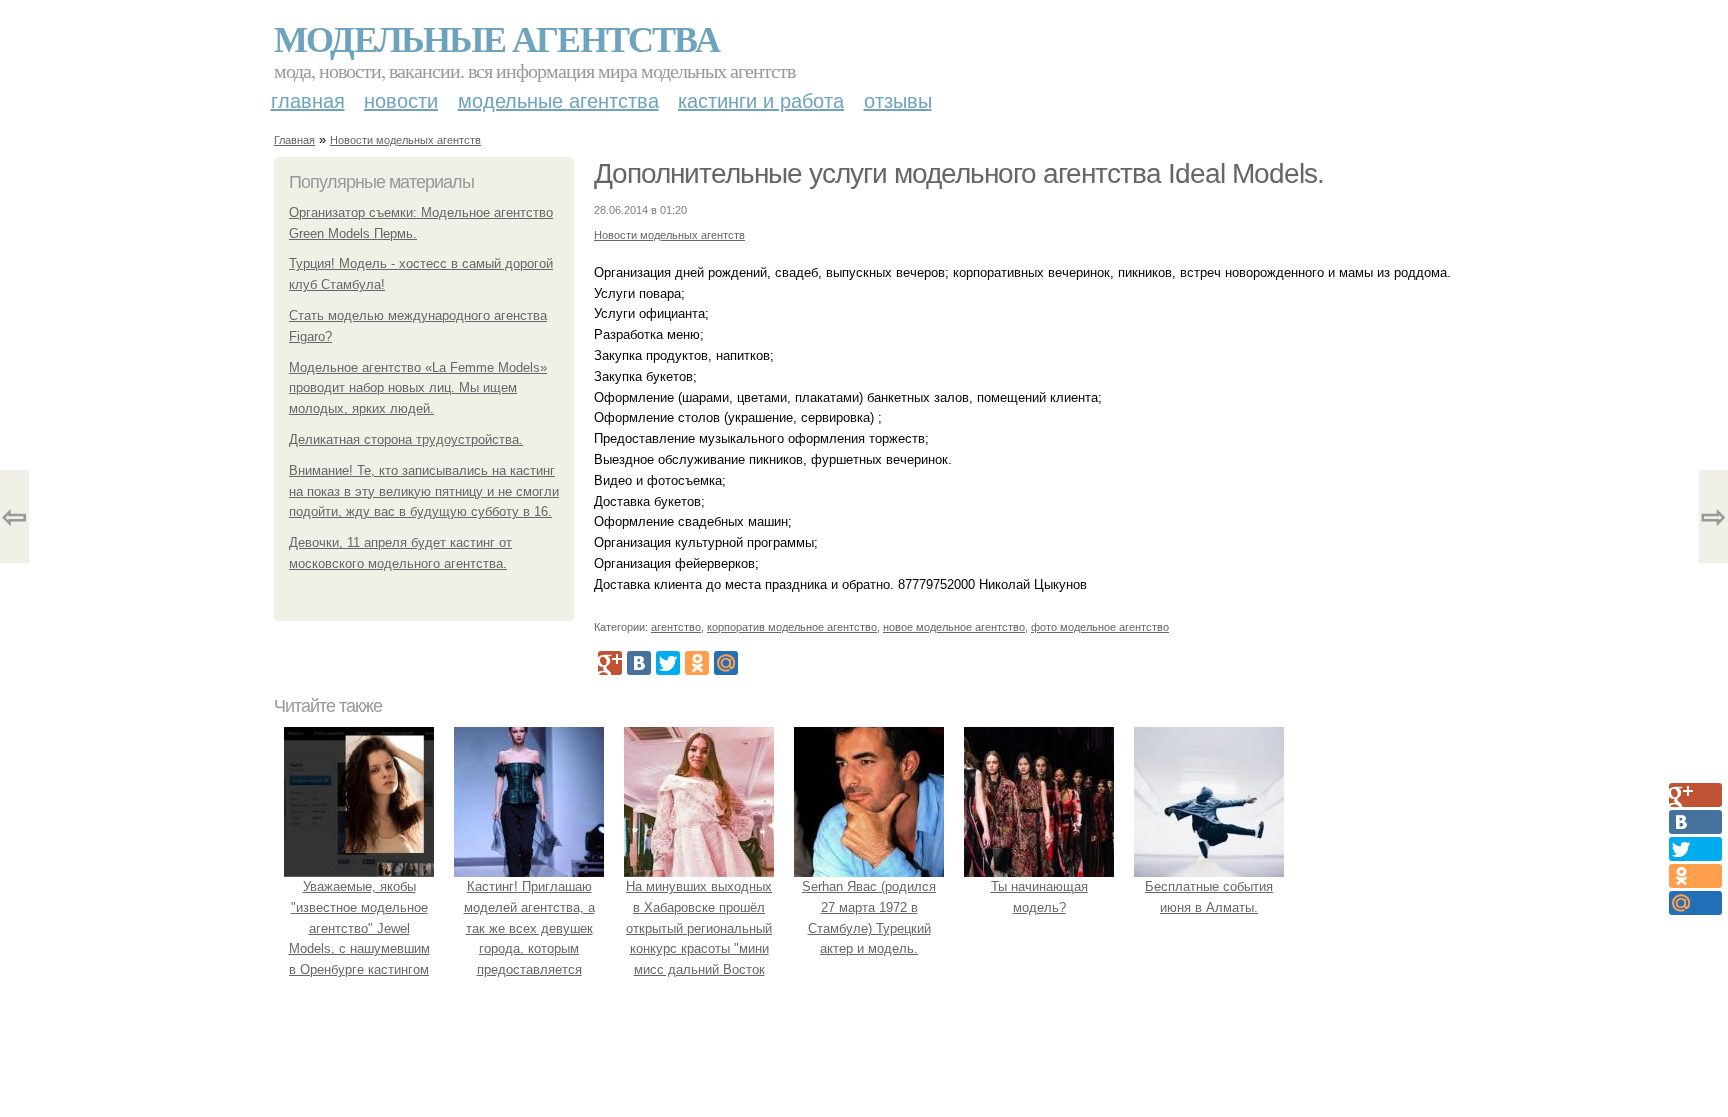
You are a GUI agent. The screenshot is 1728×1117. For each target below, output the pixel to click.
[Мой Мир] (726, 663)
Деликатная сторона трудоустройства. (406, 439)
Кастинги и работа (761, 101)
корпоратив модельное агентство (792, 627)
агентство (676, 627)
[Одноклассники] (697, 663)
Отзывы (898, 101)
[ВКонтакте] (639, 663)
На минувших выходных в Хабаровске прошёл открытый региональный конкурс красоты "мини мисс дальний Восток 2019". (699, 938)
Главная (308, 101)
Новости (401, 101)
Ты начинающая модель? (1039, 897)
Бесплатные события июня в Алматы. (1209, 897)
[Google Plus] (610, 663)
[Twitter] (668, 663)
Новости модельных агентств (405, 140)
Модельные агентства (496, 38)
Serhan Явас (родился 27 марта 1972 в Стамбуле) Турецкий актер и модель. (869, 917)
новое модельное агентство (954, 627)
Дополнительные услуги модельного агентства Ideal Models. (959, 173)
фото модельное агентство (1100, 627)
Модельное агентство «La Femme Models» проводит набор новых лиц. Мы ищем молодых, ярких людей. (418, 388)
